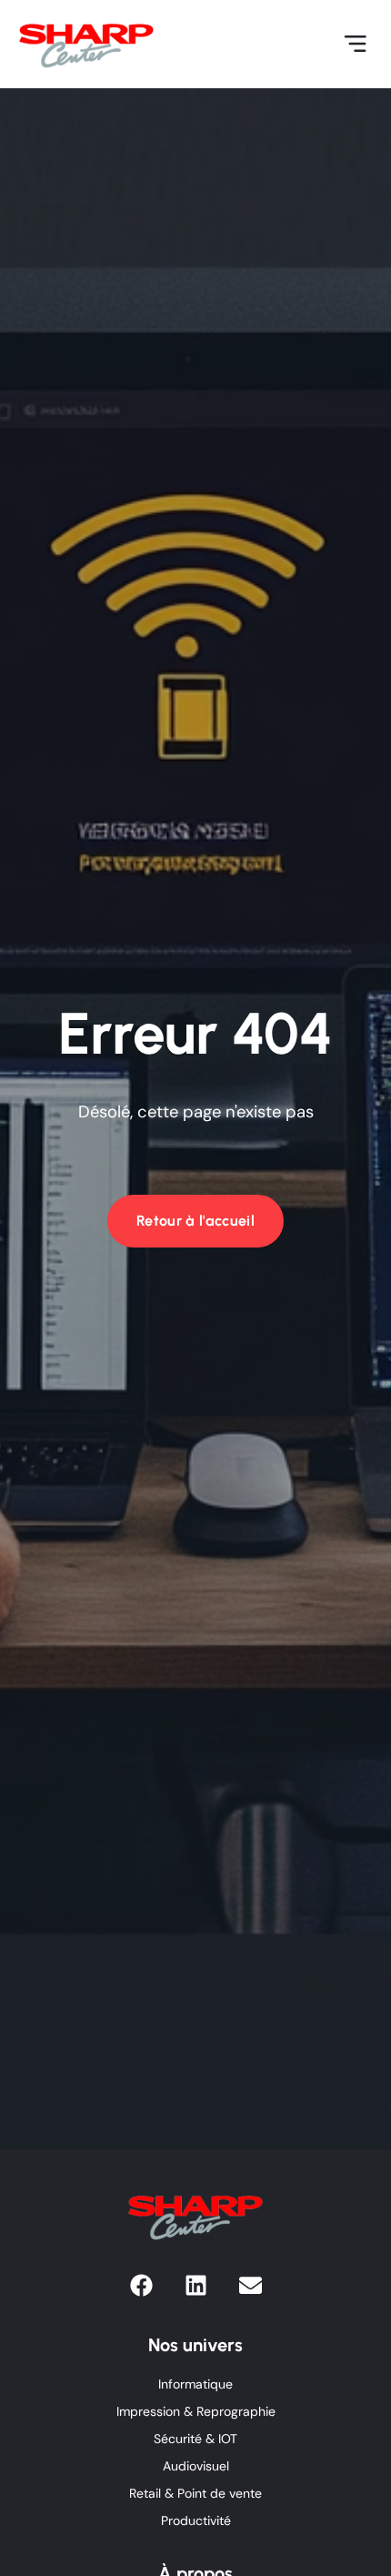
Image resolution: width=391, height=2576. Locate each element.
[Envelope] (251, 2285)
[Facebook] (141, 2285)
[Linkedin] (196, 2285)
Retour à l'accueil (195, 1221)
